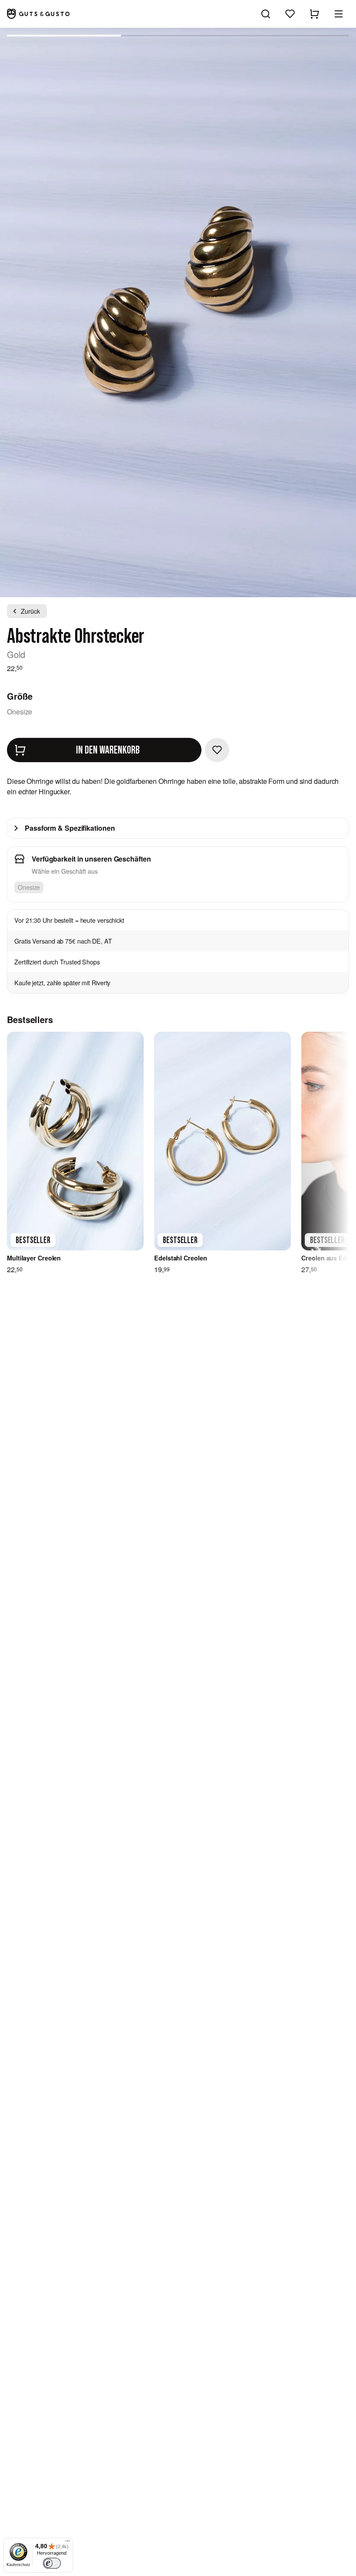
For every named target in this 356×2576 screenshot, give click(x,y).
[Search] (266, 14)
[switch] (52, 2563)
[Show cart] (314, 14)
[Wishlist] (290, 14)
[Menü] (68, 2543)
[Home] (38, 14)
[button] (339, 14)
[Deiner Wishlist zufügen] (217, 750)
